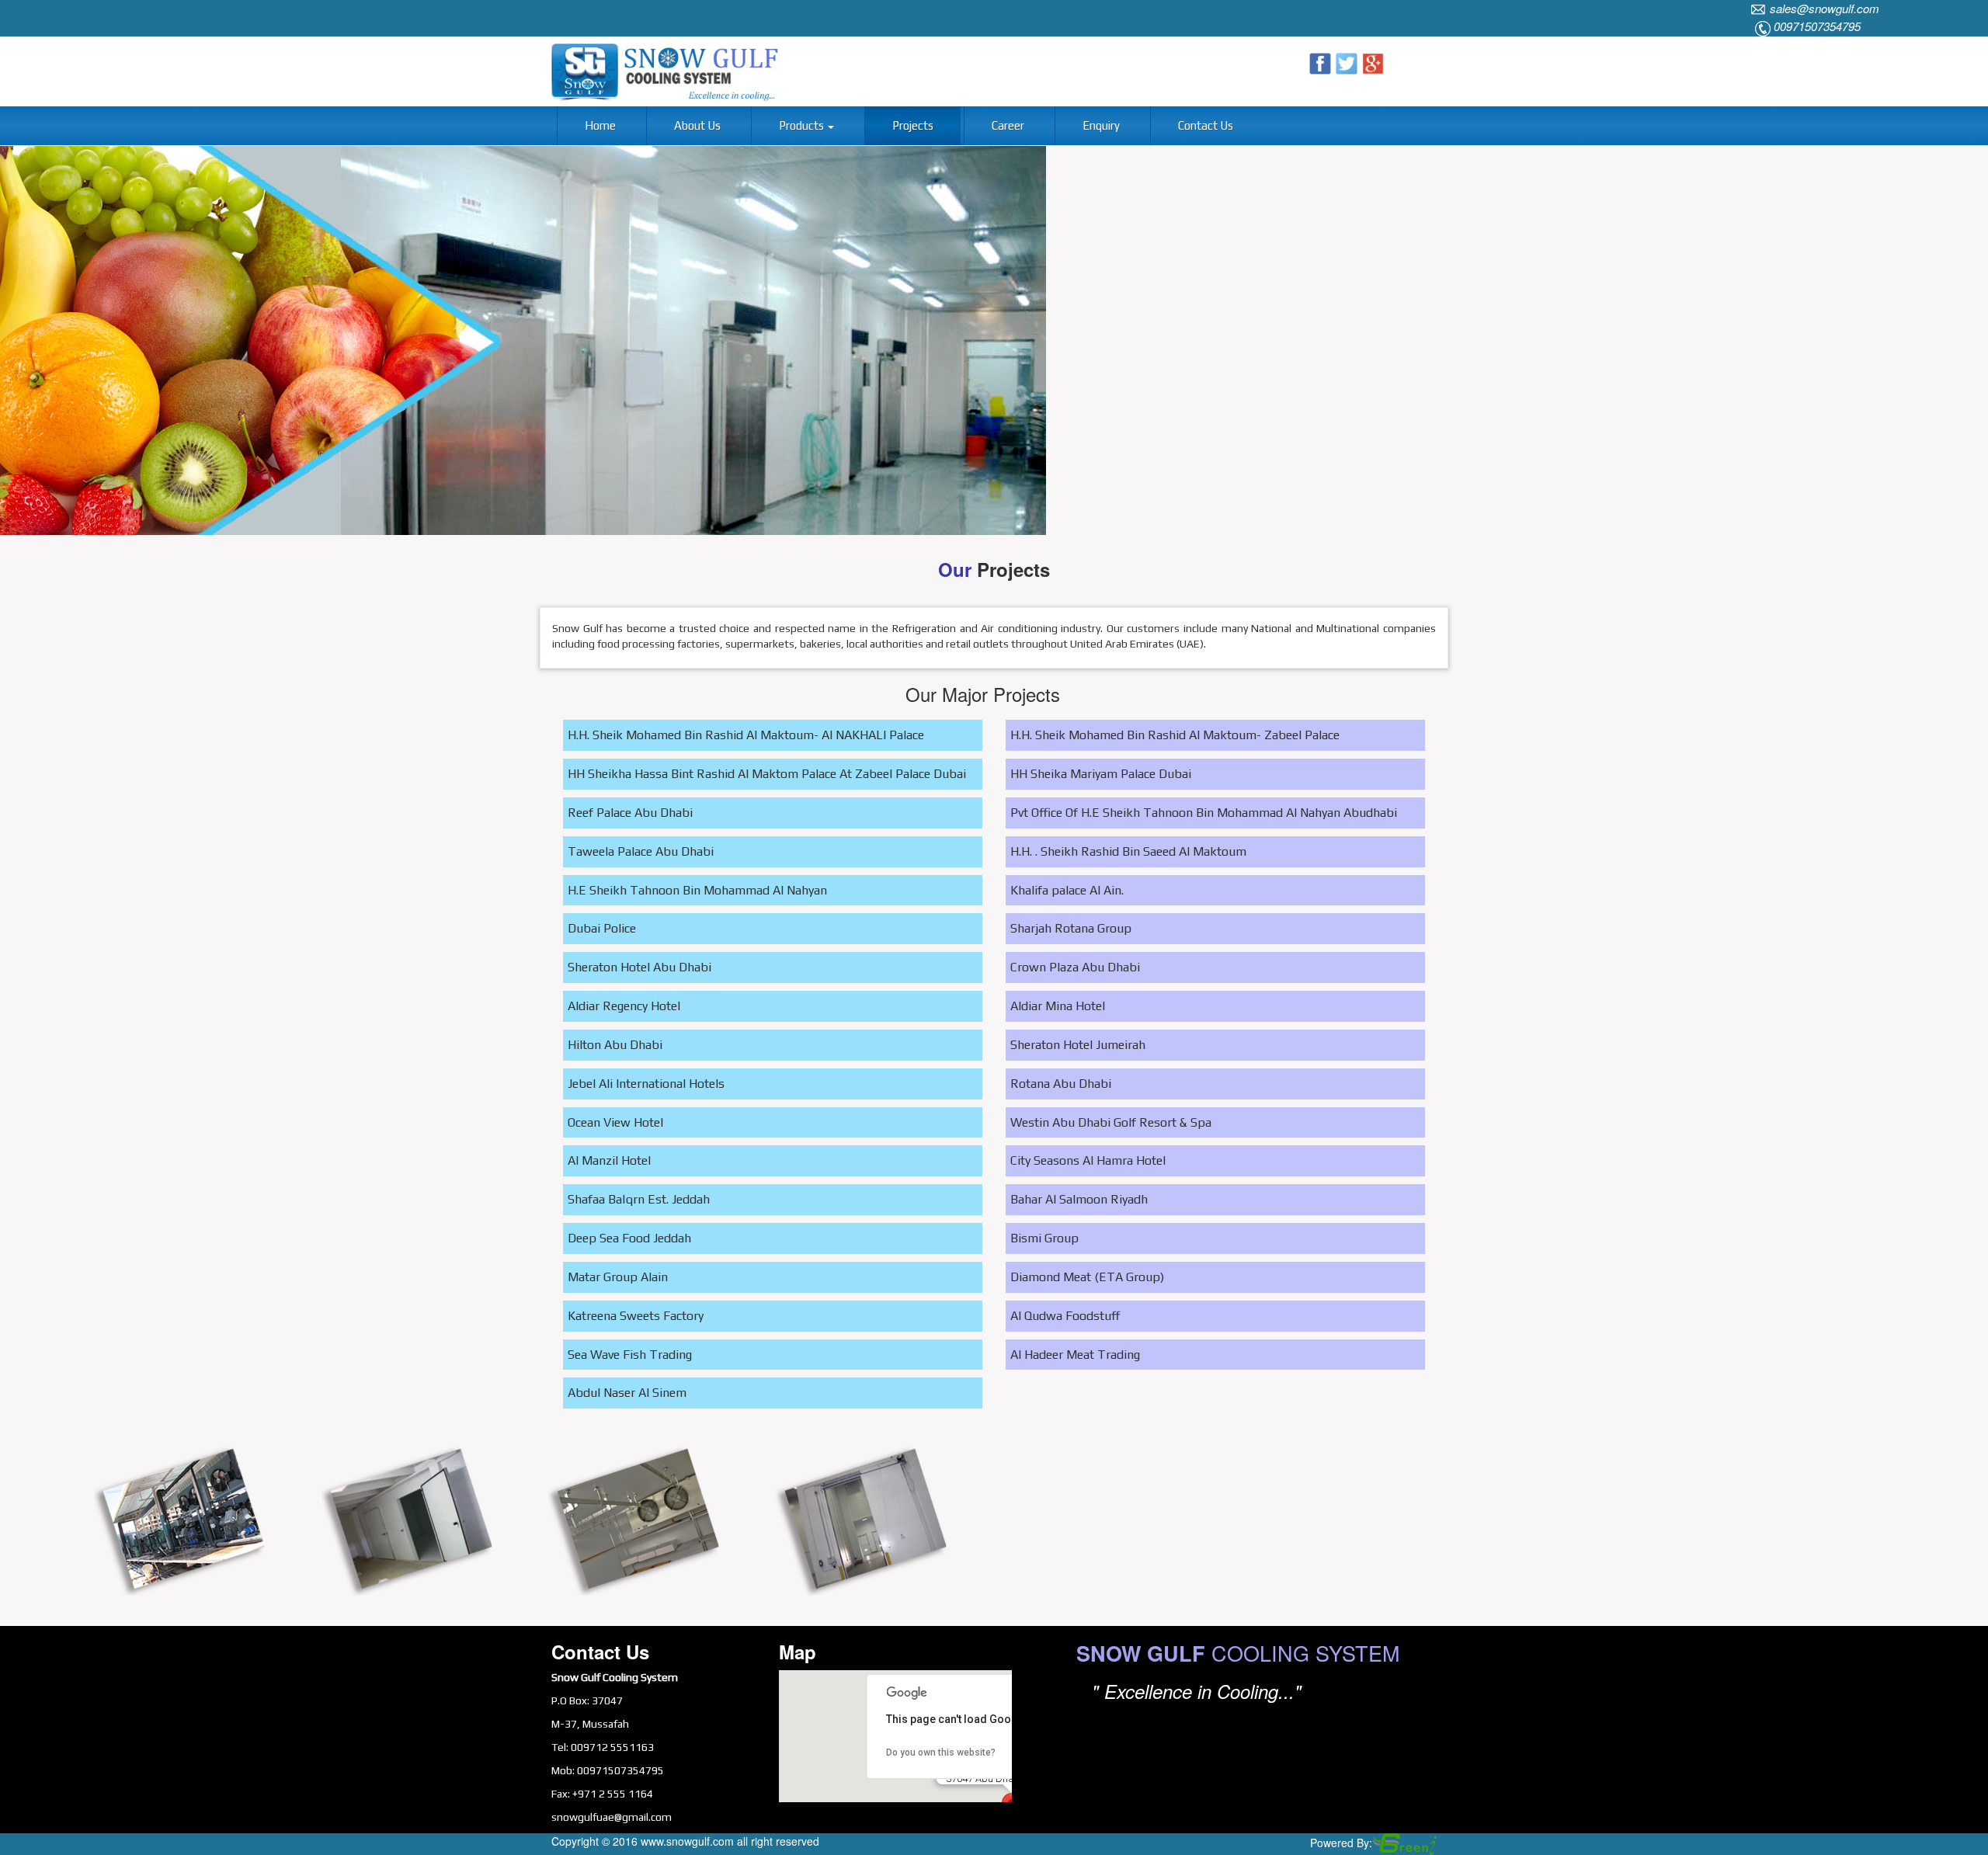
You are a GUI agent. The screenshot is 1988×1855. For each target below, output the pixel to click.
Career (1008, 125)
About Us (697, 125)
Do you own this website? (941, 1753)
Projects (913, 125)
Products (803, 125)
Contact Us (1206, 125)
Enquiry (1101, 125)
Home (600, 125)
